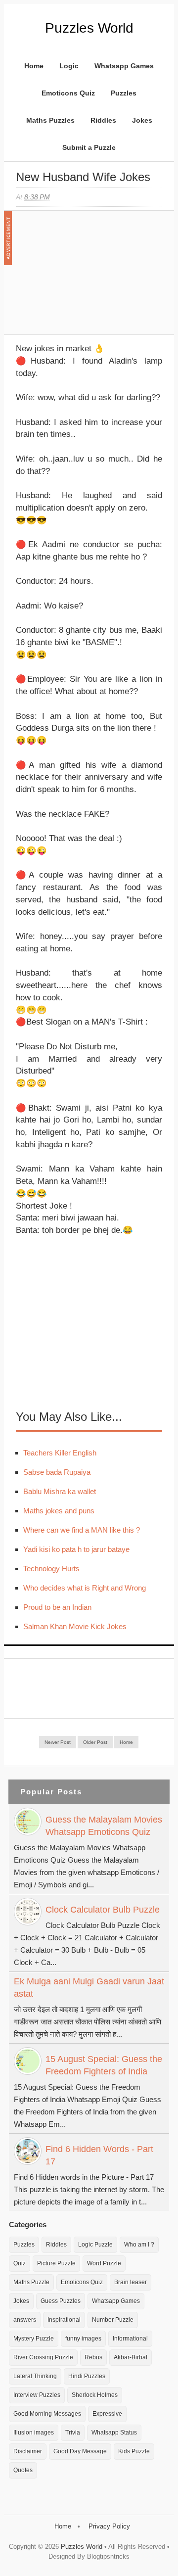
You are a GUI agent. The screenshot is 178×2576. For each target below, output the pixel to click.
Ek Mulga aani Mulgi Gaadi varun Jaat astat (89, 1988)
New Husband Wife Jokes (83, 177)
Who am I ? (139, 2245)
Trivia (73, 2433)
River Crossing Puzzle (43, 2357)
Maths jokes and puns (59, 1511)
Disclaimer (28, 2451)
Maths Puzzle (31, 2282)
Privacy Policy (109, 2526)
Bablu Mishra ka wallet (60, 1491)
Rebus (93, 2357)
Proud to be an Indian (57, 1607)
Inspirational (64, 2320)
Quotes (23, 2470)
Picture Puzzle (56, 2263)
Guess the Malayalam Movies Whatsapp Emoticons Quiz (104, 1826)
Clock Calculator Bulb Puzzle (103, 1910)
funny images (83, 2339)
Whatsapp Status (114, 2433)
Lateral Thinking (35, 2376)
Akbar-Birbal (131, 2357)
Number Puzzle (113, 2320)
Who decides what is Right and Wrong (85, 1588)
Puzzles (124, 93)
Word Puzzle (104, 2263)
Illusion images (34, 2433)
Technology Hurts (51, 1569)
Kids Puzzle (134, 2451)
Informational (130, 2339)
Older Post (95, 1742)
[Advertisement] (90, 278)
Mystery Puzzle (34, 2339)
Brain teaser (131, 2282)
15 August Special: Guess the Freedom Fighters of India (104, 2065)
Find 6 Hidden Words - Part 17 (99, 2155)
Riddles (103, 120)
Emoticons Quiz (68, 93)
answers (25, 2320)
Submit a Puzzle (89, 147)
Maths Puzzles (50, 120)
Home (34, 66)
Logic (69, 66)
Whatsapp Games (124, 66)
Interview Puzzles (37, 2395)
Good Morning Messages (47, 2414)
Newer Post (58, 1742)
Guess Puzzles (61, 2301)
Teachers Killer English (60, 1453)
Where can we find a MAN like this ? (82, 1530)
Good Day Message (80, 2451)
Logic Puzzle (95, 2245)
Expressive (107, 2414)
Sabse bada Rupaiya (57, 1472)
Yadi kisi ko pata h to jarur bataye (76, 1549)
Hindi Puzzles (87, 2376)
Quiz (20, 2263)
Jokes (142, 120)
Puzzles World (89, 28)
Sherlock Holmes (95, 2395)
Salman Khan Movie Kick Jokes (75, 1626)
